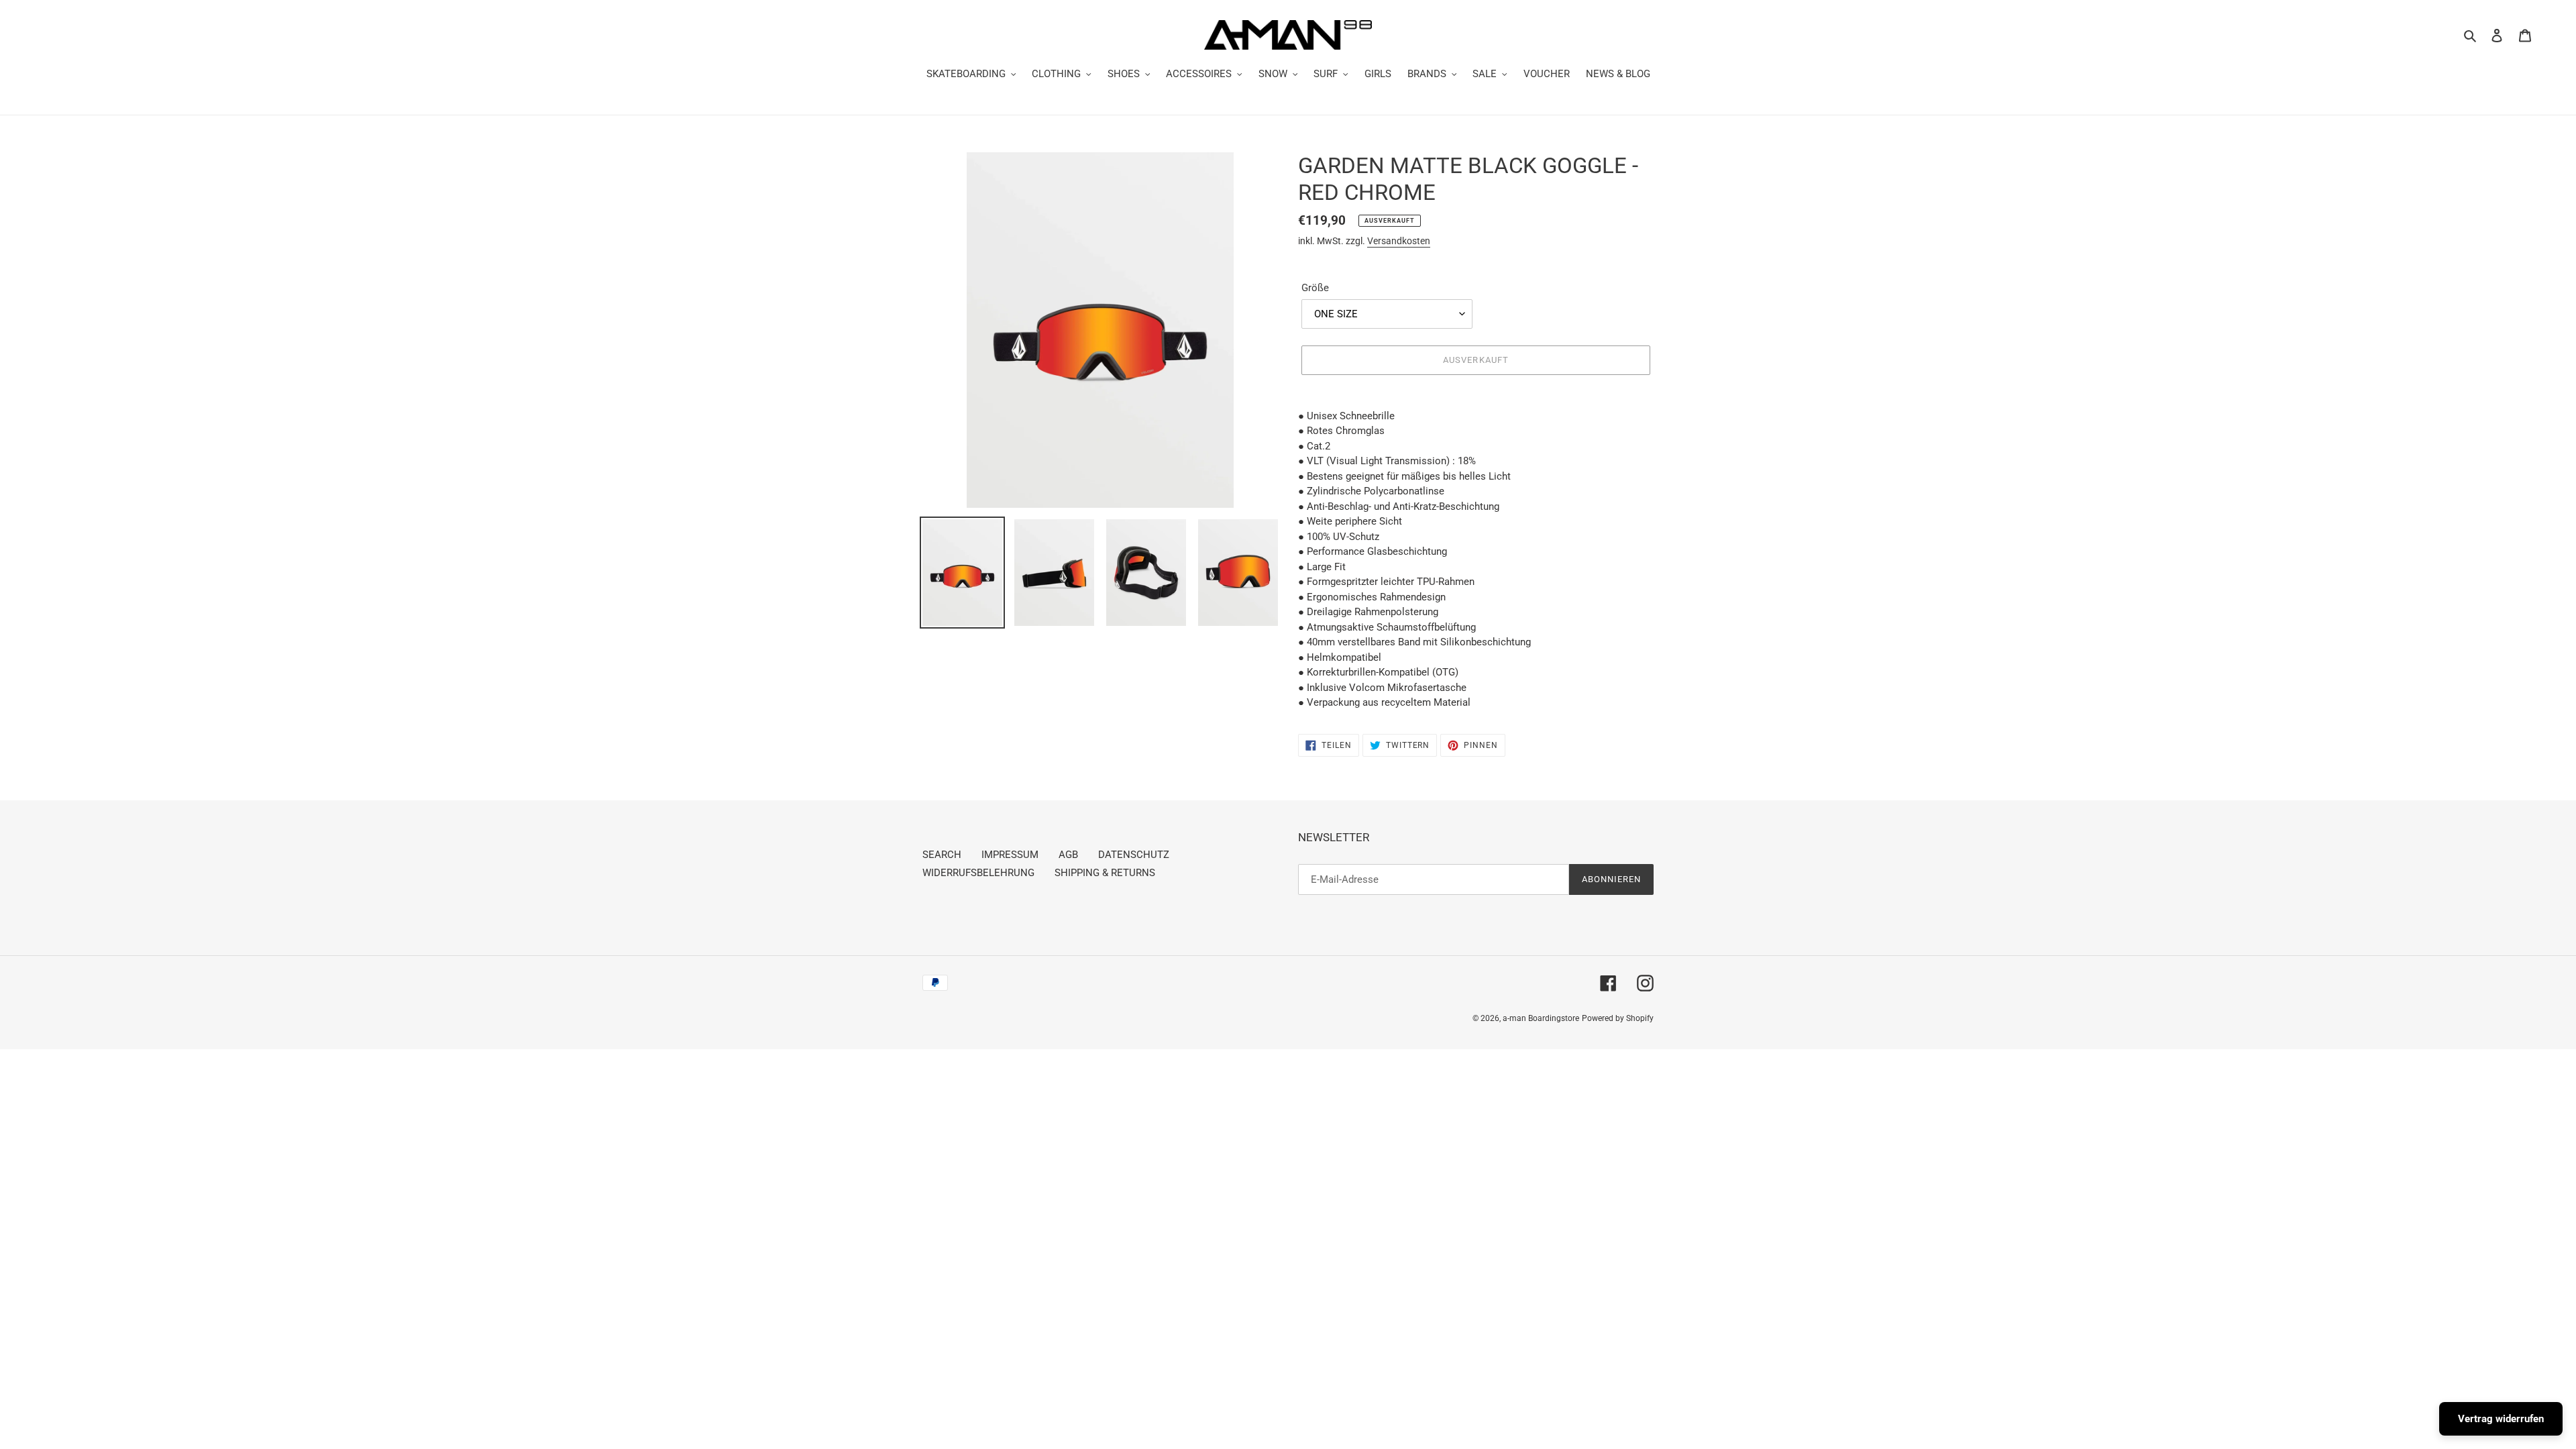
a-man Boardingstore (1541, 1018)
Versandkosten (1399, 241)
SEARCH (942, 855)
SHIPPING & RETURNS (1105, 873)
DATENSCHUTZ (1134, 855)
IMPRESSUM (1010, 855)
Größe (1315, 288)
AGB (1068, 855)
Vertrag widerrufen (2501, 1419)
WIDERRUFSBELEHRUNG (978, 873)
